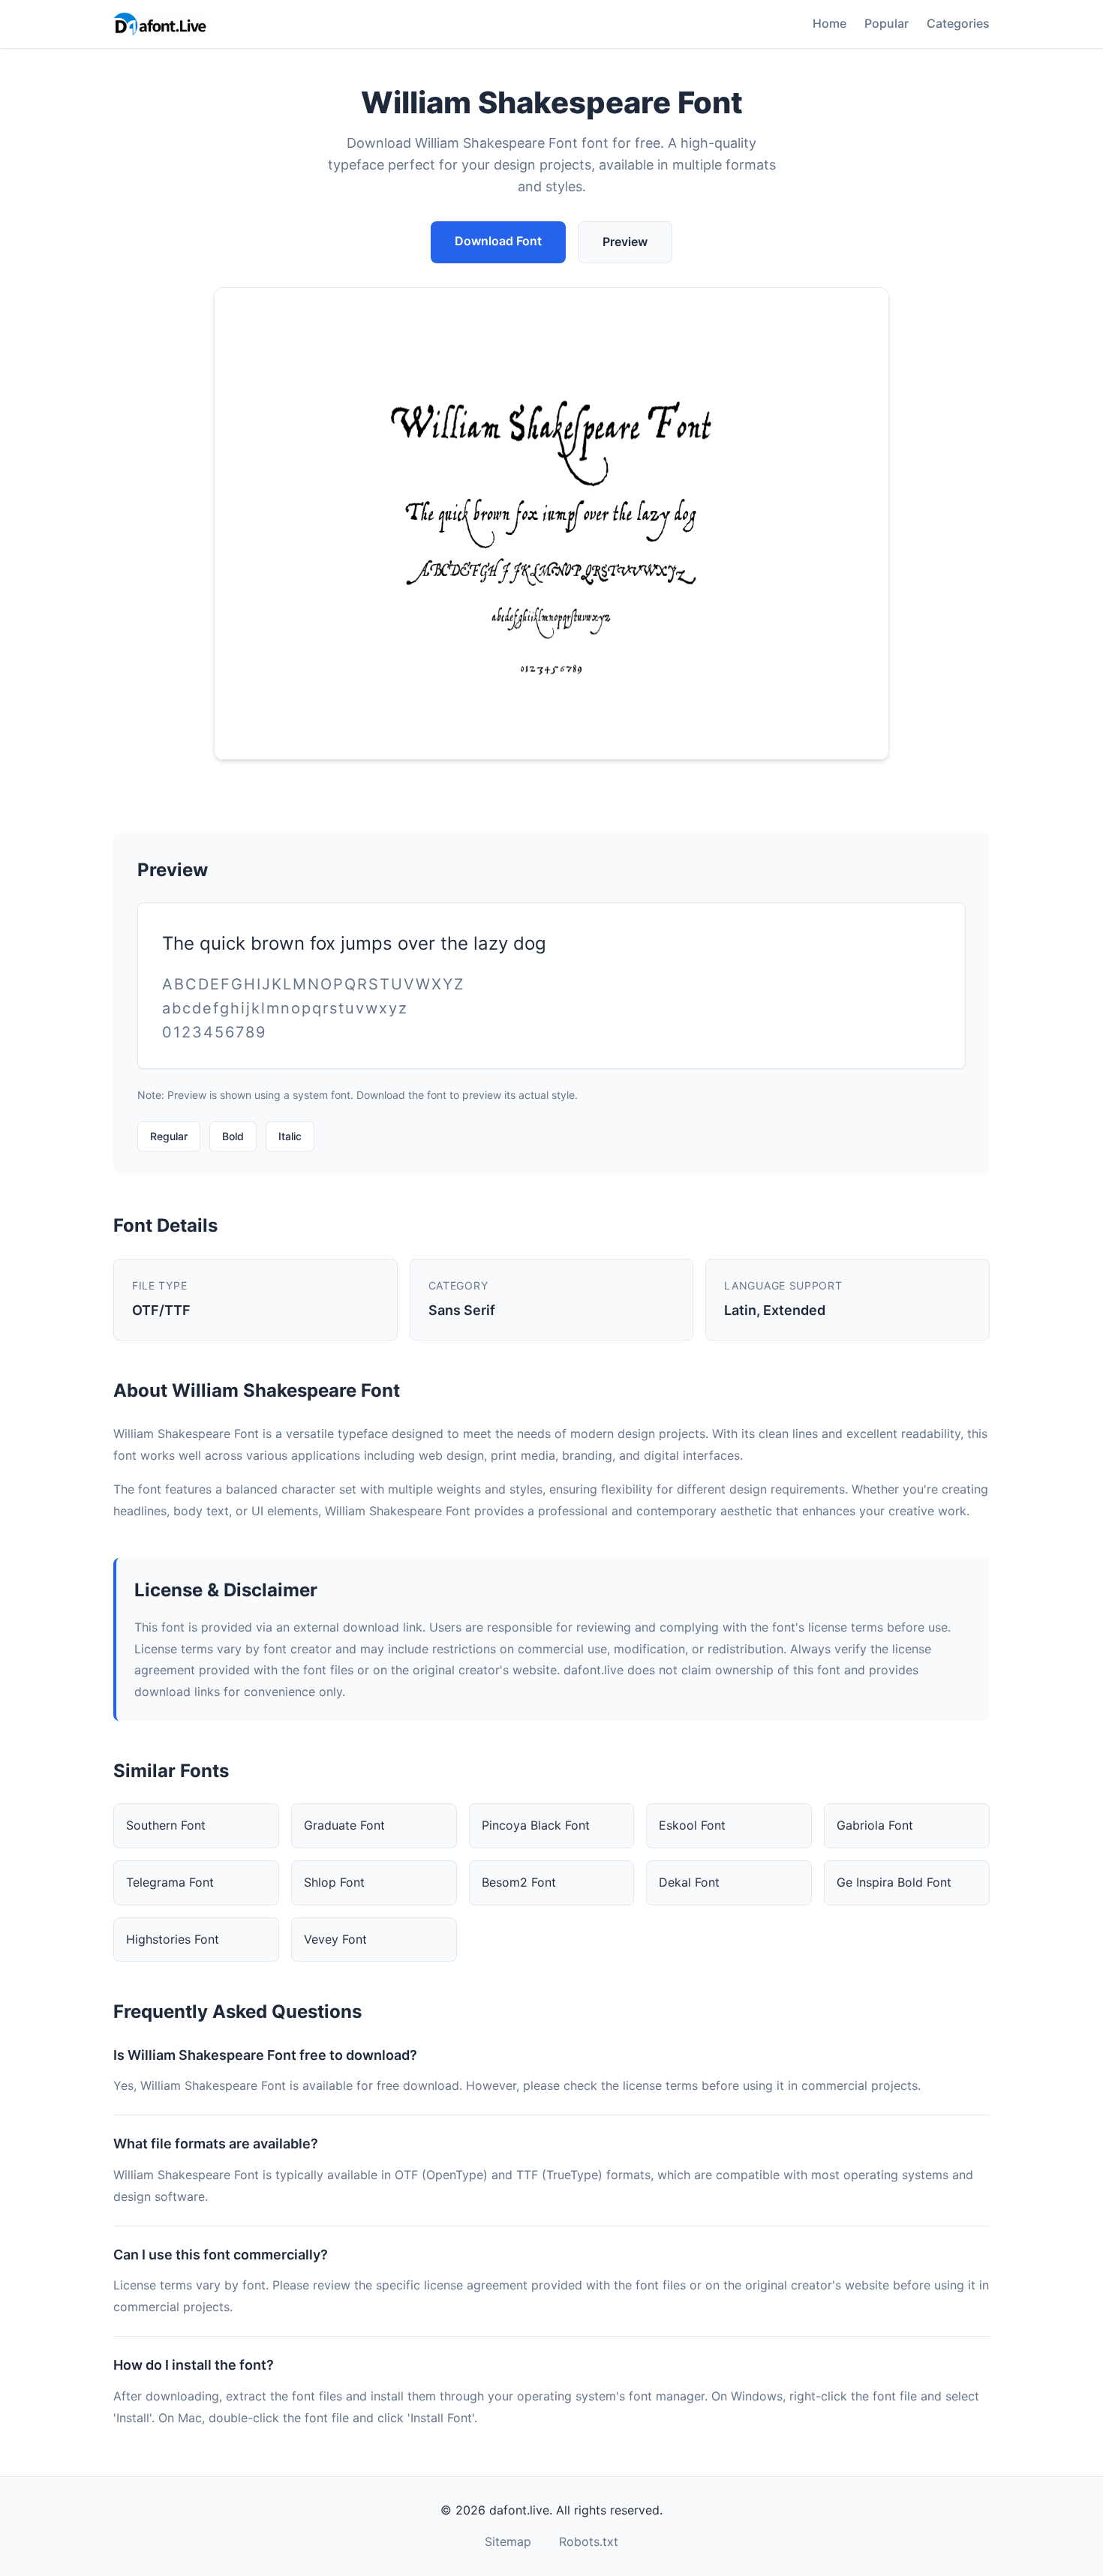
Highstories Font (173, 1939)
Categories (958, 23)
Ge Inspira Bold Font (894, 1882)
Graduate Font (344, 1825)
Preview (625, 242)
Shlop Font (334, 1882)
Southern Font (166, 1825)
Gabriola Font (875, 1825)
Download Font (498, 241)
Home (830, 23)
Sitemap (508, 2541)
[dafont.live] (160, 24)
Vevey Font (335, 1939)
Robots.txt (589, 2541)
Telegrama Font (170, 1882)
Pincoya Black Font (536, 1825)
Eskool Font (692, 1825)
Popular (887, 23)
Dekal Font (689, 1882)
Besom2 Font (519, 1882)
